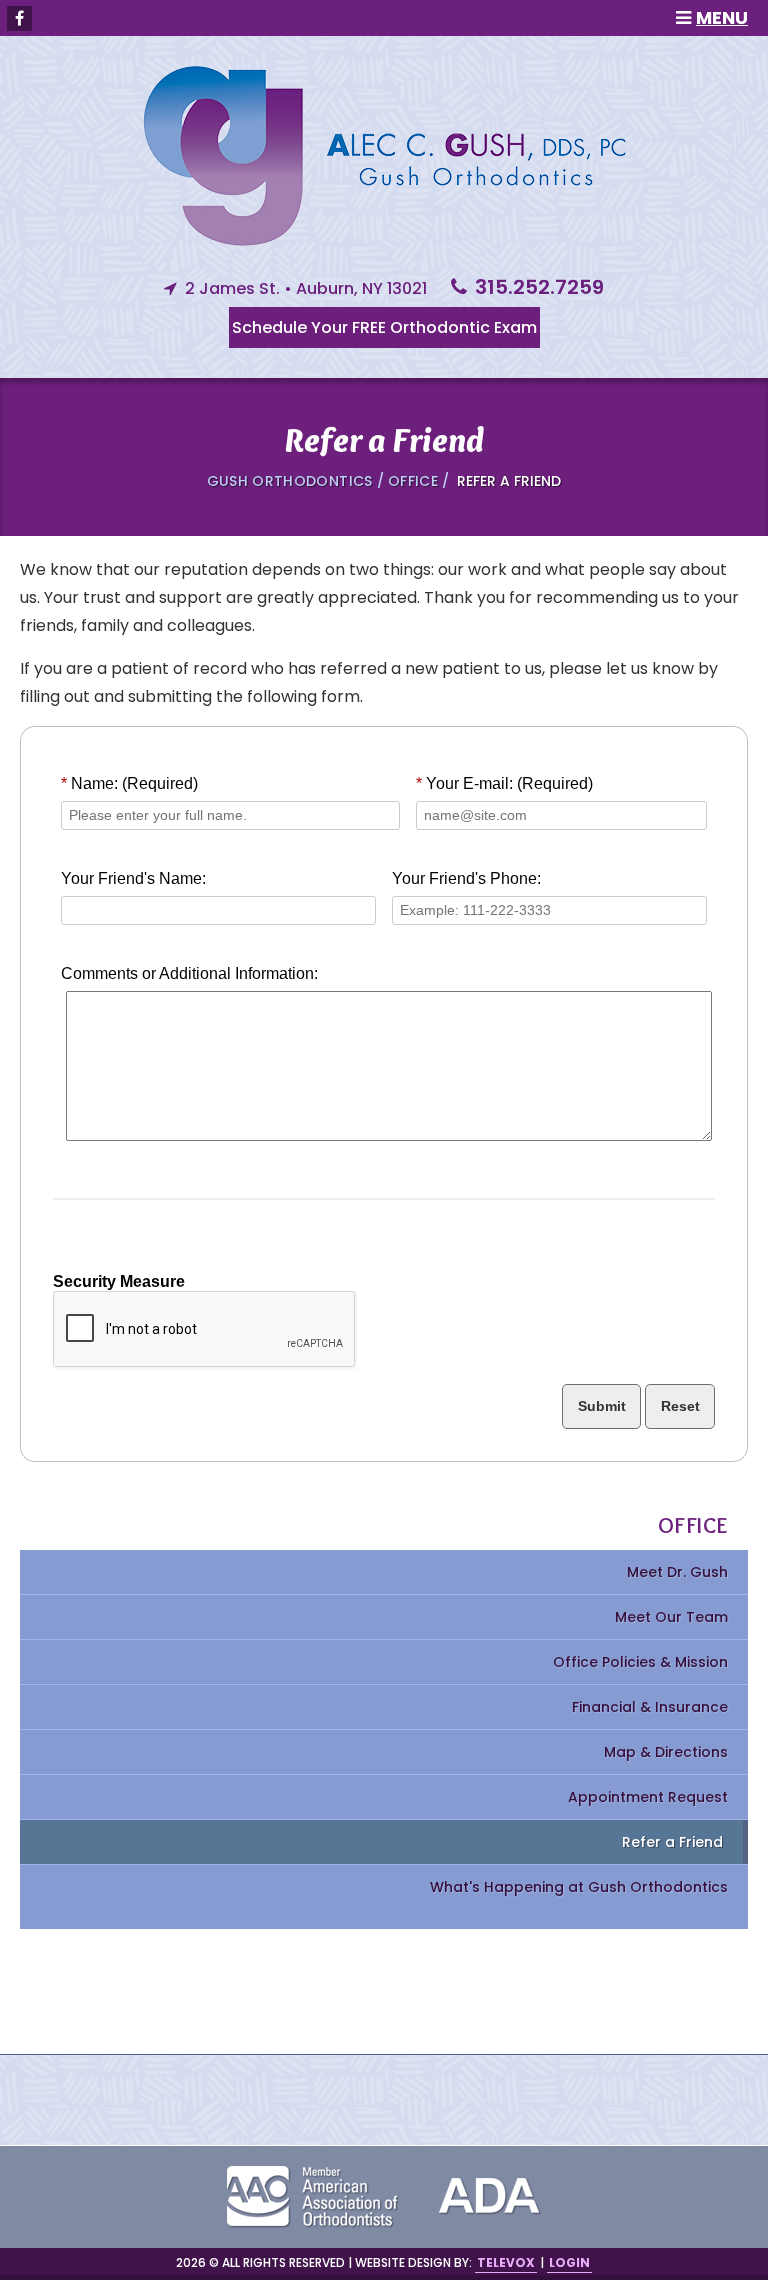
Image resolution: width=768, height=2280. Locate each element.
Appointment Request (648, 1797)
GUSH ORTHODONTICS (292, 481)
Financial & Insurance (650, 1707)
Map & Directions (666, 1752)
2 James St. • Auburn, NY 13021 (306, 288)
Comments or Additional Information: (189, 973)
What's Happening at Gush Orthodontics (579, 1887)
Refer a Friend (672, 1842)
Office (415, 481)
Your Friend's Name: (133, 878)
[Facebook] (19, 18)
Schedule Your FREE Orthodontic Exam (384, 327)
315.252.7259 (539, 287)
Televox (506, 2262)
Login (569, 2262)
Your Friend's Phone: (466, 878)
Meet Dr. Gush (677, 1572)
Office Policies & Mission (640, 1662)
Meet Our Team (671, 1617)
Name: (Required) (129, 783)
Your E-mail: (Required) (504, 783)
